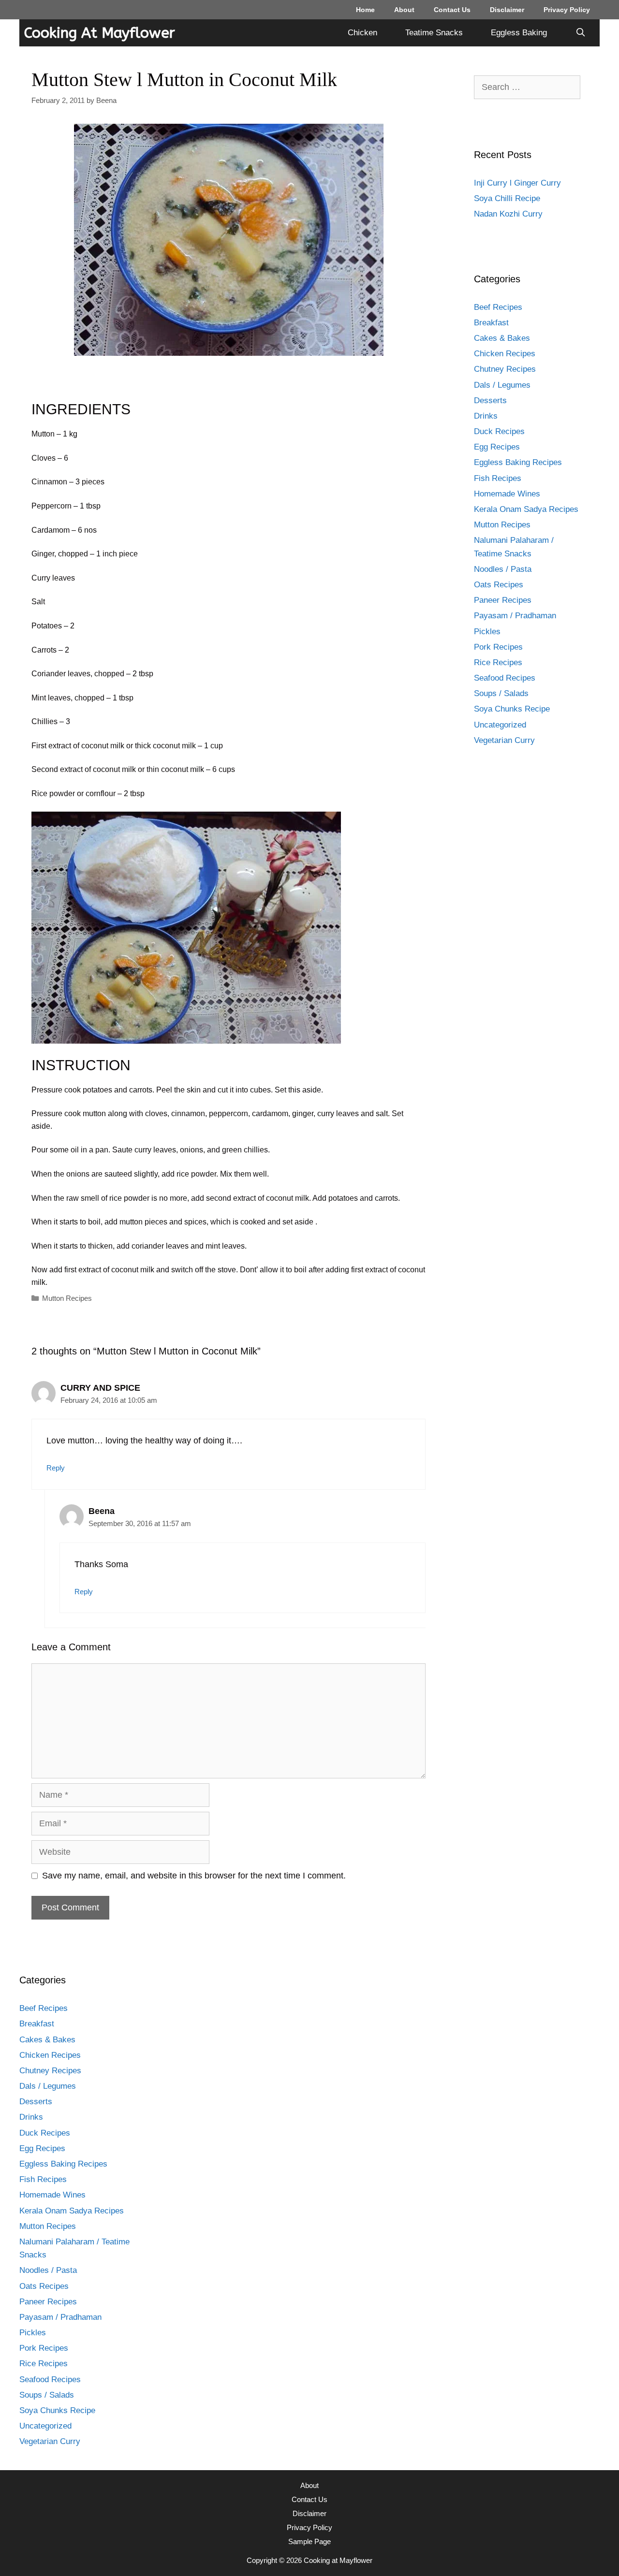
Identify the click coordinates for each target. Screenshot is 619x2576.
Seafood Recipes (505, 678)
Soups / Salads (501, 693)
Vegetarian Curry (504, 740)
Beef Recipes (498, 307)
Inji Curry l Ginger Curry (517, 183)
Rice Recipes (498, 662)
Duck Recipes (499, 431)
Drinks (486, 416)
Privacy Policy (567, 10)
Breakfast (491, 323)
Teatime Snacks (434, 33)
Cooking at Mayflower (100, 33)
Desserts (490, 400)
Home (365, 10)
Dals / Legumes (502, 385)
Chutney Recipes (505, 369)
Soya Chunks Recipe (512, 709)
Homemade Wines (507, 494)
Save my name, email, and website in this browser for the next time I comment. (194, 1876)
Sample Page (309, 2541)
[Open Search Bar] (580, 33)
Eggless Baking (519, 33)
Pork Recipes (498, 647)
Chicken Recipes (505, 354)
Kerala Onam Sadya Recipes (526, 509)
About (404, 10)
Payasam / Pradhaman (515, 616)
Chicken (362, 33)
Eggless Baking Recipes (518, 462)
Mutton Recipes (67, 1298)
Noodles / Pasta (503, 569)
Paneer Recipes (503, 600)
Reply (56, 1468)
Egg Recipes (497, 447)
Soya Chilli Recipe (507, 198)
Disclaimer (507, 10)
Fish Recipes (498, 478)
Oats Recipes (499, 585)
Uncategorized (500, 725)
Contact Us (452, 10)
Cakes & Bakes (502, 338)
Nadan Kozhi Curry (508, 214)
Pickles (487, 632)
